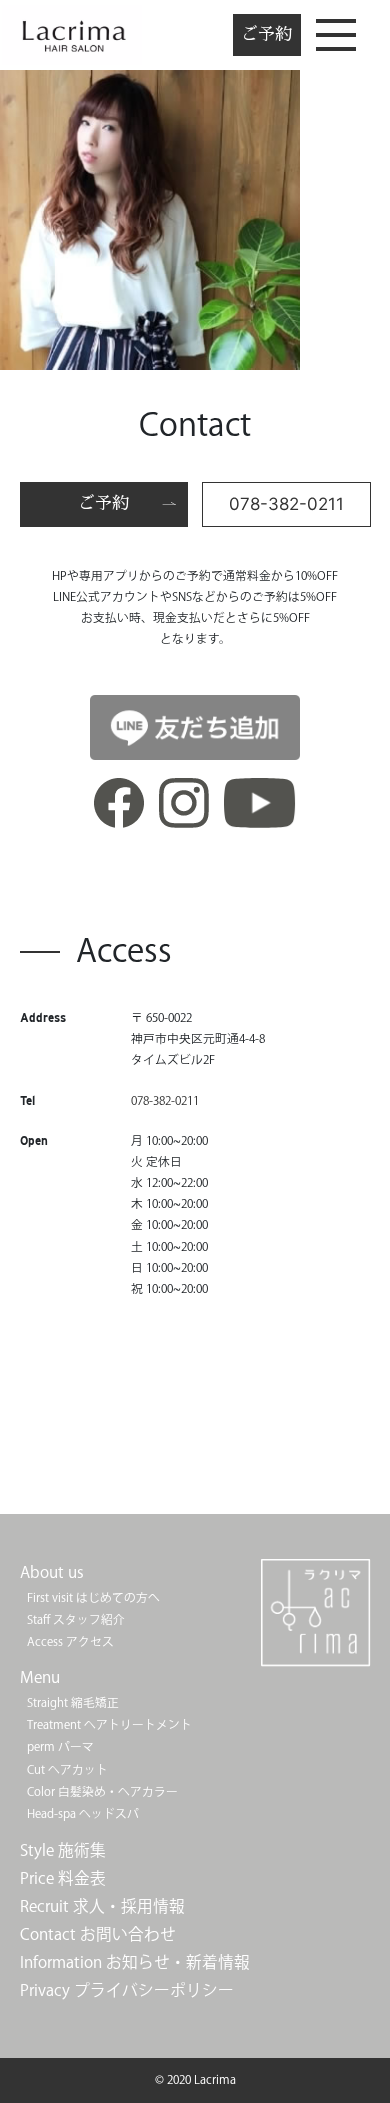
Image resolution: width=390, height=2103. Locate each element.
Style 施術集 (63, 1851)
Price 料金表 (63, 1879)
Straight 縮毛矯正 (73, 1703)
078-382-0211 (286, 504)
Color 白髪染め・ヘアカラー (102, 1792)
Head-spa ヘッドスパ (83, 1814)
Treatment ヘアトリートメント (109, 1725)
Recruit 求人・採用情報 (102, 1907)
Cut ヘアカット (67, 1770)
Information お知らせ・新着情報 (135, 1963)
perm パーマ (60, 1747)
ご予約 (266, 34)
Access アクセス (70, 1642)
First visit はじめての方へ (93, 1598)
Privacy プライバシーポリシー (127, 1991)
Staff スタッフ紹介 (76, 1620)
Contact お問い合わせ (98, 1935)
